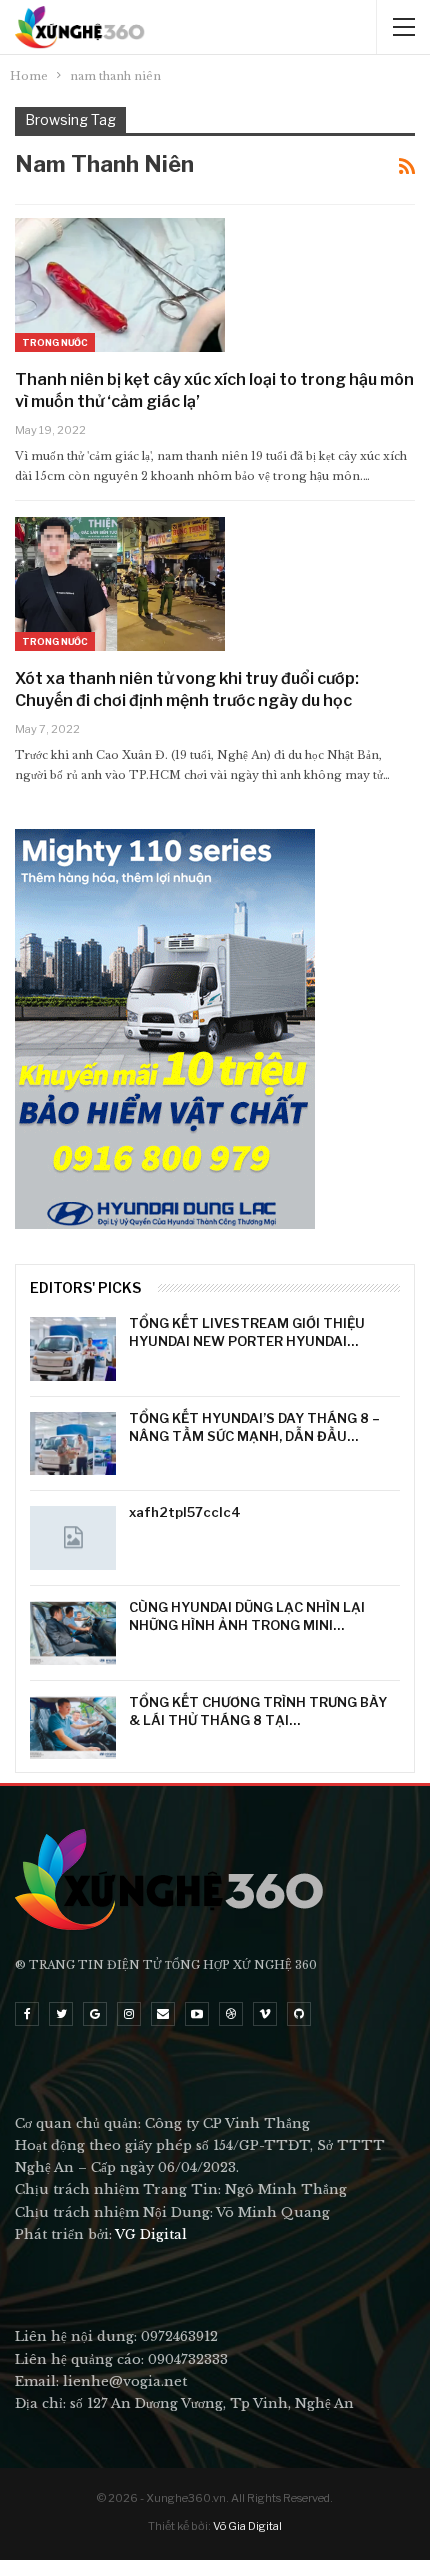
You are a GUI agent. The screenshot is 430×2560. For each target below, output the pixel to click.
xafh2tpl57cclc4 (185, 1512)
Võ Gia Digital (247, 2526)
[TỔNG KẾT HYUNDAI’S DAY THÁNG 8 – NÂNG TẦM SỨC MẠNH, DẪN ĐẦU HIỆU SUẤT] (73, 1444)
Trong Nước (55, 342)
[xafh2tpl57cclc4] (73, 1538)
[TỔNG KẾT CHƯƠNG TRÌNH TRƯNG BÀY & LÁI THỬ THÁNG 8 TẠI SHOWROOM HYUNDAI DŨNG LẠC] (73, 1728)
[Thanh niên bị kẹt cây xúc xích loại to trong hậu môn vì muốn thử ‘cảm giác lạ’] (120, 285)
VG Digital (151, 2234)
